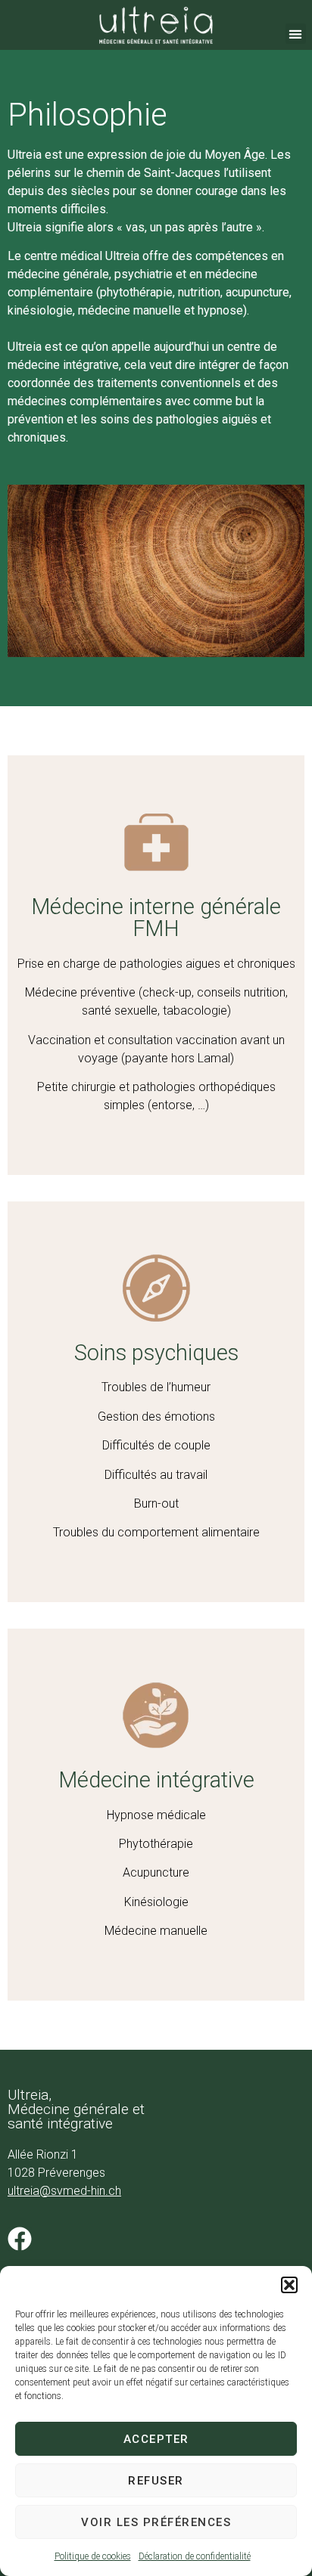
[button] (289, 2285)
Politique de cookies (93, 2556)
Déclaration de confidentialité (195, 2556)
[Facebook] (20, 2239)
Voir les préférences (156, 2522)
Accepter (156, 2439)
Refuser (156, 2481)
